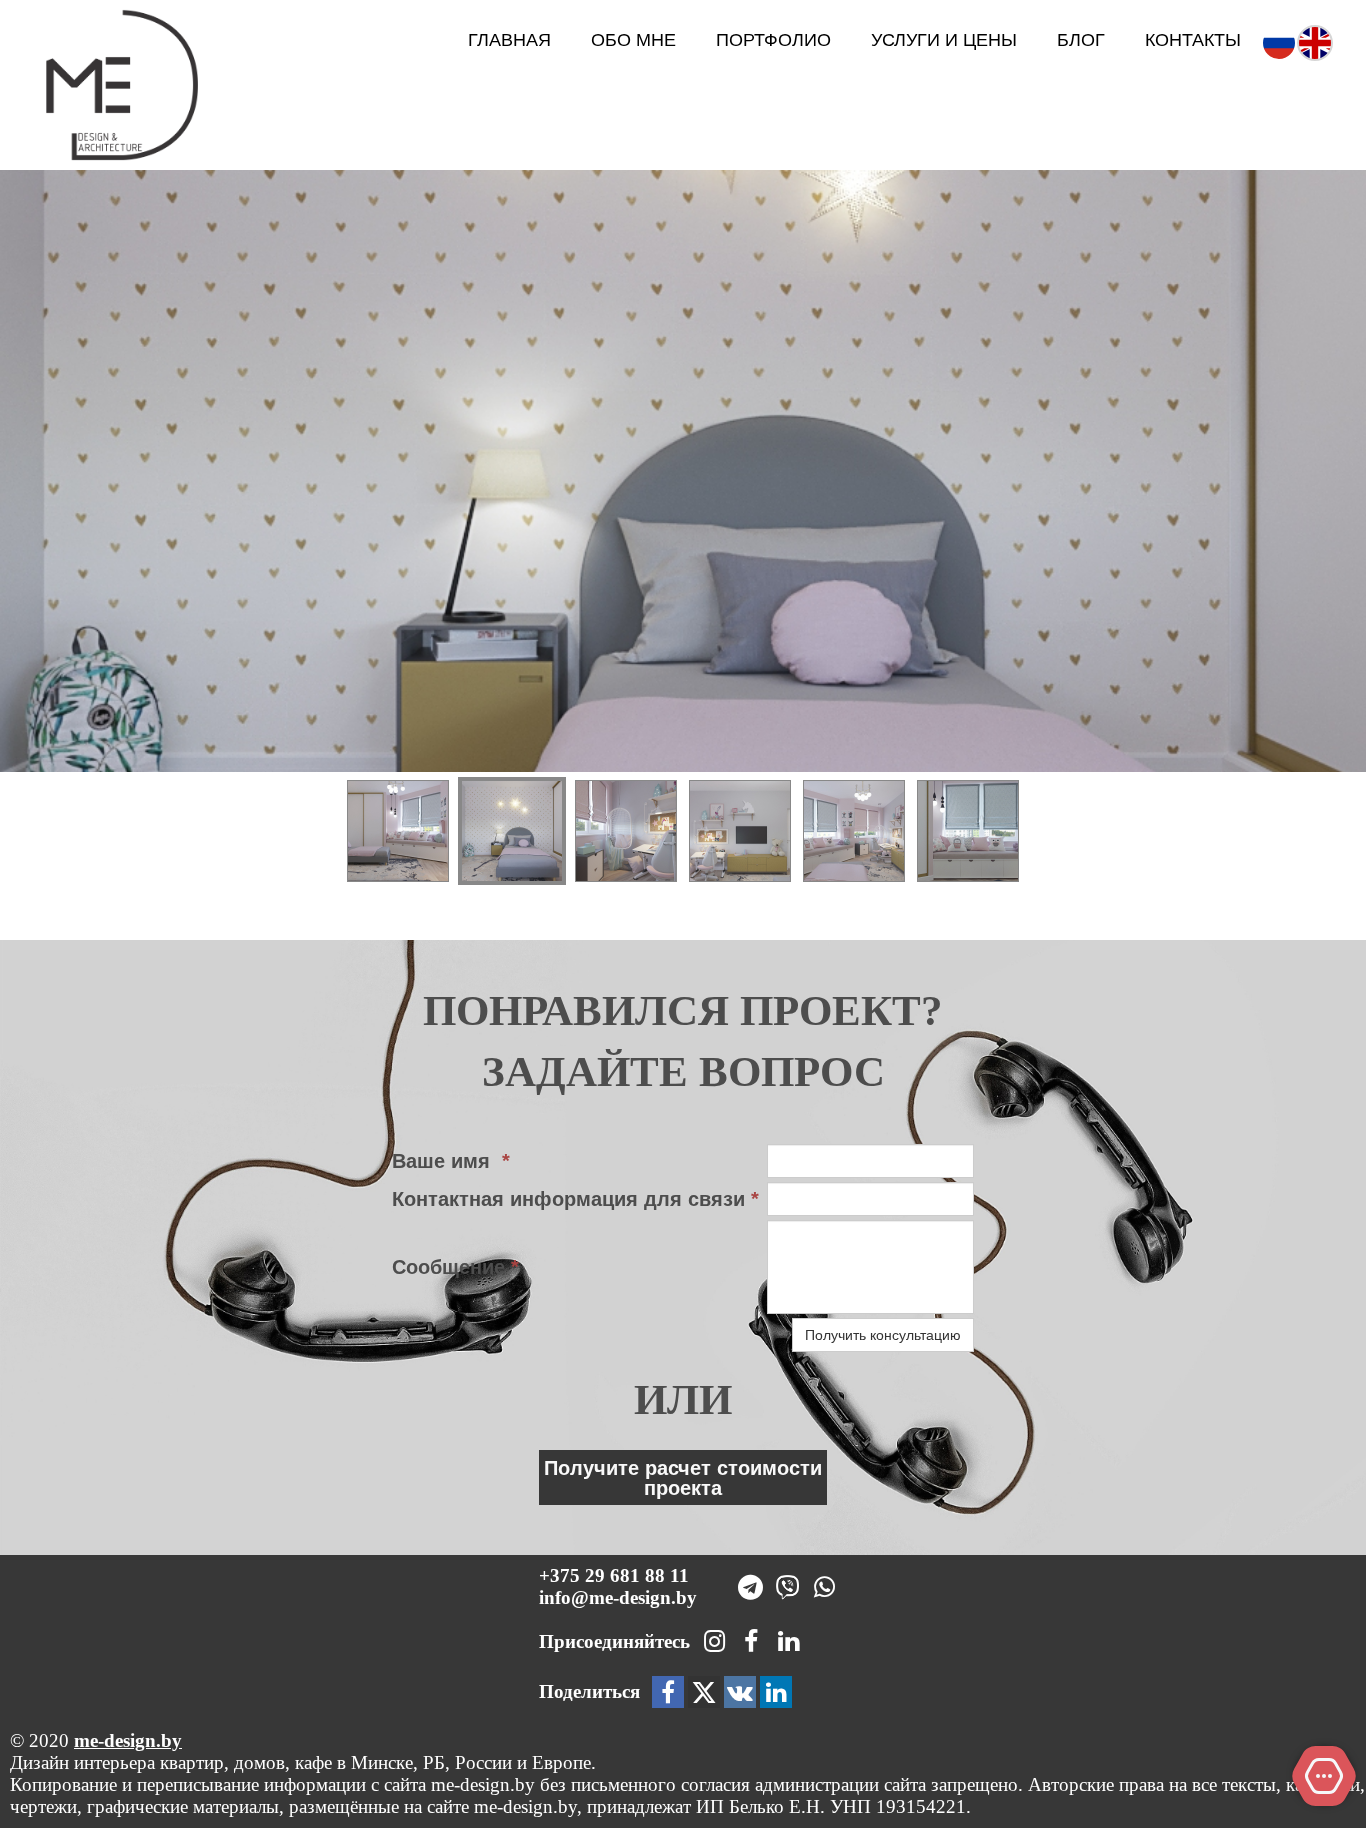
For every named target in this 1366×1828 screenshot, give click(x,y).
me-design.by (128, 1740)
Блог (1081, 40)
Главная (509, 40)
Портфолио (773, 40)
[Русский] (1279, 41)
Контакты (1193, 40)
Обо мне (633, 40)
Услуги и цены (944, 40)
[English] (1315, 41)
